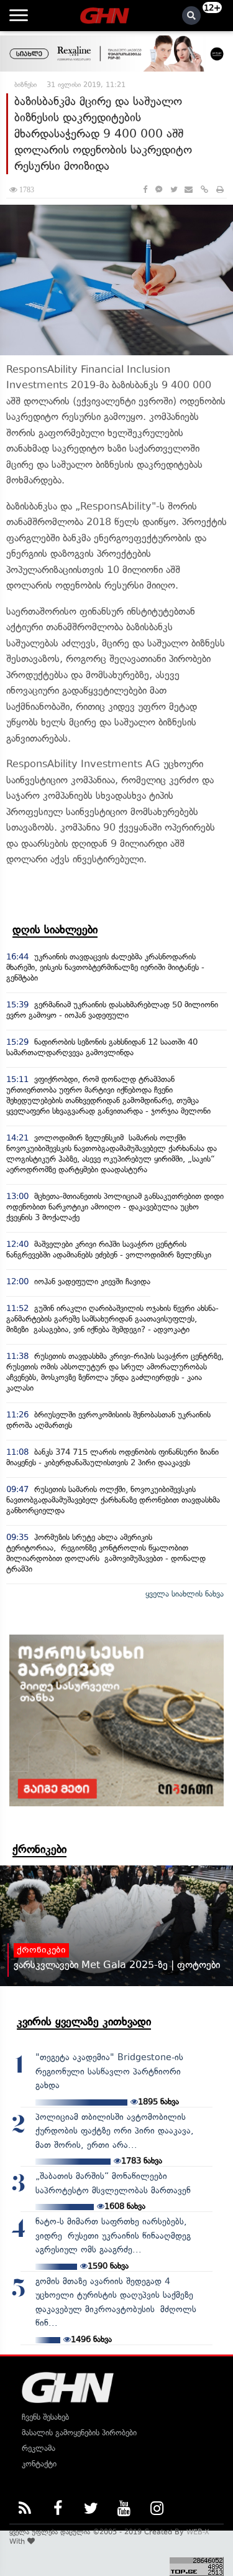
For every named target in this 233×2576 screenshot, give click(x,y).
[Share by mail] (189, 189)
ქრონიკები (39, 1849)
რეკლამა (39, 2448)
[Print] (220, 189)
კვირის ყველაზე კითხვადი (84, 2022)
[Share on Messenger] (159, 189)
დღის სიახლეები (55, 930)
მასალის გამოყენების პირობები (79, 2433)
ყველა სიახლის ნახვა (185, 1594)
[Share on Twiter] (173, 189)
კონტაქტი (39, 2464)
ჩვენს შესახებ (45, 2417)
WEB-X (198, 2532)
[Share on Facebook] (145, 189)
